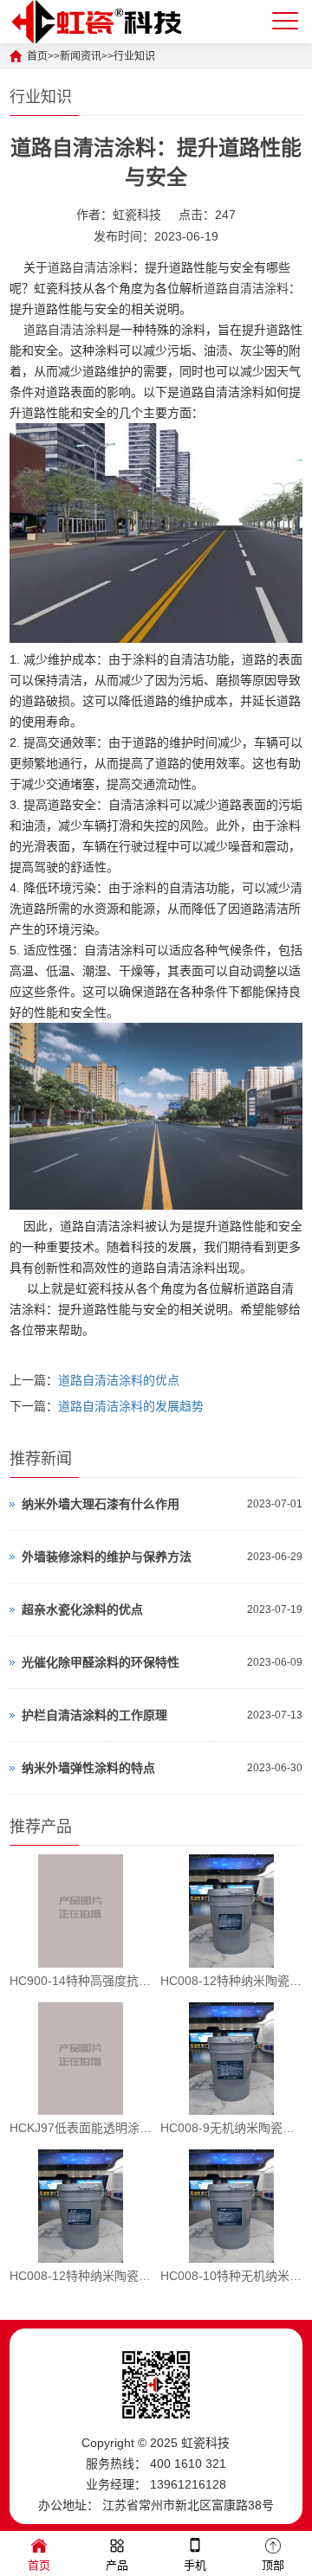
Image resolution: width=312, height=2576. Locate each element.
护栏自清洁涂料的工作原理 (94, 1715)
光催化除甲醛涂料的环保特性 (101, 1662)
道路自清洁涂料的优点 (119, 1380)
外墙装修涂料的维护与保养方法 (107, 1557)
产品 (117, 2565)
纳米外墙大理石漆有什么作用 (101, 1504)
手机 (195, 2565)
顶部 (273, 2565)
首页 (39, 2565)
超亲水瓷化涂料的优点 (82, 1609)
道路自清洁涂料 (90, 267)
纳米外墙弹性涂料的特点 (88, 1768)
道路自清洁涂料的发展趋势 (131, 1406)
